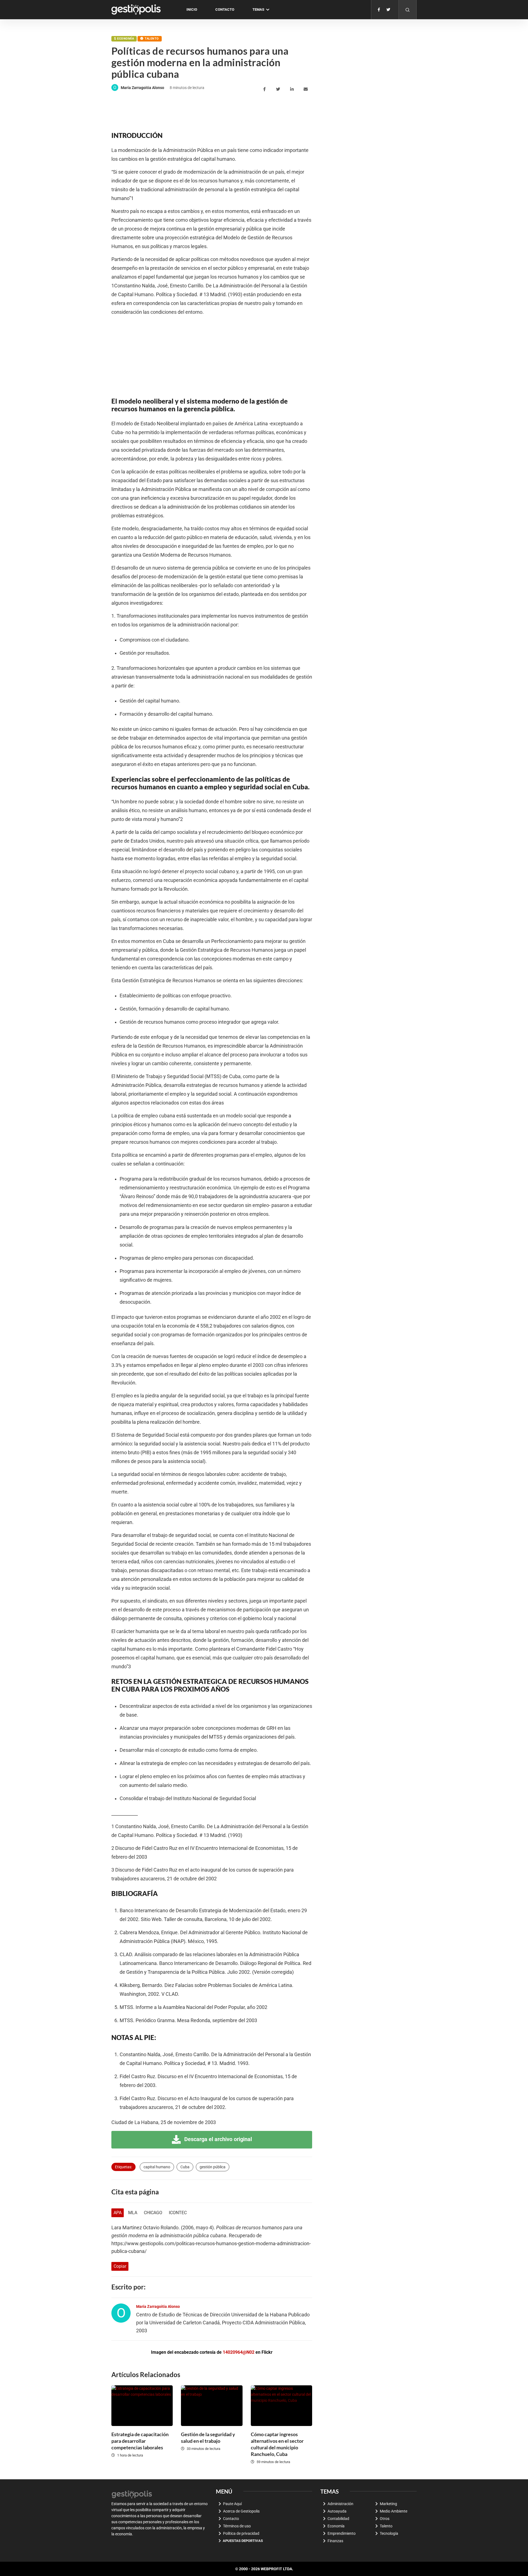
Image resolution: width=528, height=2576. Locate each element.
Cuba (185, 2167)
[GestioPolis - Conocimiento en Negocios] (132, 2494)
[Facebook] (379, 10)
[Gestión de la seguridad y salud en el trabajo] (212, 2406)
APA (118, 2213)
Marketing (388, 2504)
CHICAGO (153, 2213)
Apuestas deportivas (243, 2541)
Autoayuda (337, 2511)
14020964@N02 (239, 2352)
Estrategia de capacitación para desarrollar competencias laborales (140, 2441)
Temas (258, 9)
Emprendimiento (342, 2533)
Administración (340, 2504)
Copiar (120, 2266)
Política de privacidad (241, 2533)
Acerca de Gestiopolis (241, 2511)
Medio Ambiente (394, 2511)
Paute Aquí (232, 2504)
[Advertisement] (211, 111)
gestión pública (213, 2167)
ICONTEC (178, 2213)
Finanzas (335, 2541)
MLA (133, 2213)
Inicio (192, 9)
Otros (385, 2519)
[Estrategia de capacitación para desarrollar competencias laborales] (142, 2406)
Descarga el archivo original (217, 2139)
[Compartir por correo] (306, 89)
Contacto (225, 9)
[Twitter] (388, 10)
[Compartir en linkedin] (293, 89)
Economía (126, 39)
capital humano (157, 2167)
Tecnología (389, 2533)
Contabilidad (338, 2519)
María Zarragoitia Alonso (142, 88)
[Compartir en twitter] (279, 89)
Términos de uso (237, 2526)
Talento (152, 39)
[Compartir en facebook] (265, 89)
